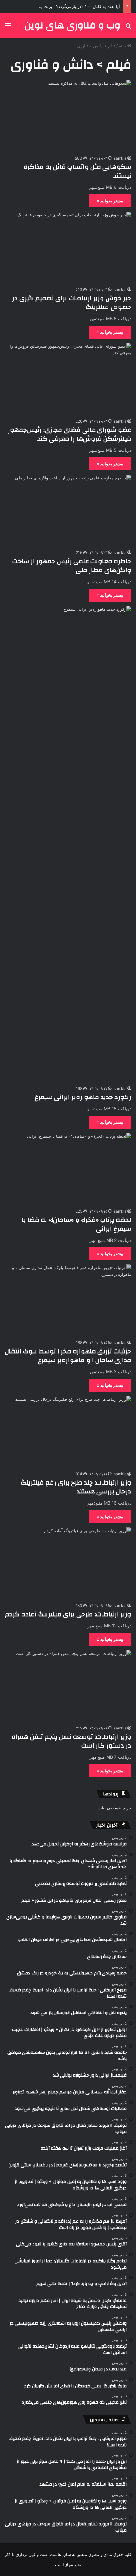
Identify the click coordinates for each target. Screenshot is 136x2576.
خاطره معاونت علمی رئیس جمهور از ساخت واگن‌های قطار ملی (72, 566)
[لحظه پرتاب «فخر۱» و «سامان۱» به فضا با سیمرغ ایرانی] (68, 1169)
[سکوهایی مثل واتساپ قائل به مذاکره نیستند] (68, 116)
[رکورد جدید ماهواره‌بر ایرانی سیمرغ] (68, 844)
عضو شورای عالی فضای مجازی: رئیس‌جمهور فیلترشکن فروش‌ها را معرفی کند (70, 434)
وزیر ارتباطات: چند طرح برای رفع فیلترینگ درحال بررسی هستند (76, 1487)
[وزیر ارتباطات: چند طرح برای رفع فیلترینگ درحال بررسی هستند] (68, 1432)
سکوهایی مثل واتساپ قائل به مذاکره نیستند (77, 171)
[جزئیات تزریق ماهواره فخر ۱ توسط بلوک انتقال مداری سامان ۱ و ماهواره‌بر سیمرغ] (68, 1300)
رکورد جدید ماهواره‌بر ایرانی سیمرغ (83, 1097)
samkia (120, 158)
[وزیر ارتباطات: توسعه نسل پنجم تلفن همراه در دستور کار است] (68, 1686)
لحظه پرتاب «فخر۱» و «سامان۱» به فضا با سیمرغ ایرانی (77, 1224)
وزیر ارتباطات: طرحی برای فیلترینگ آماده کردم (68, 1614)
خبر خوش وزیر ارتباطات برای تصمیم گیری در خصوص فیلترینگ (72, 303)
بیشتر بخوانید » (110, 201)
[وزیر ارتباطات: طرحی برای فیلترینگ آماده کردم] (68, 1563)
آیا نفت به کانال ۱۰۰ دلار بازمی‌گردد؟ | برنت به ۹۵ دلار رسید (68, 6)
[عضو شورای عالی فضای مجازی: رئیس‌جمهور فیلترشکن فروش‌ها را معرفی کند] (68, 379)
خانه (123, 46)
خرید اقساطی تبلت (114, 1808)
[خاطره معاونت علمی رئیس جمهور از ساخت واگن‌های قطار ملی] (68, 511)
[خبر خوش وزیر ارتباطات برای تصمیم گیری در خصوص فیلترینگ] (68, 247)
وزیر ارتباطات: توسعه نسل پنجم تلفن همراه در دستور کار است (71, 1741)
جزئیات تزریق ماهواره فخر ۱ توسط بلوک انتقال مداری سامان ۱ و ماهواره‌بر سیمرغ (68, 1356)
